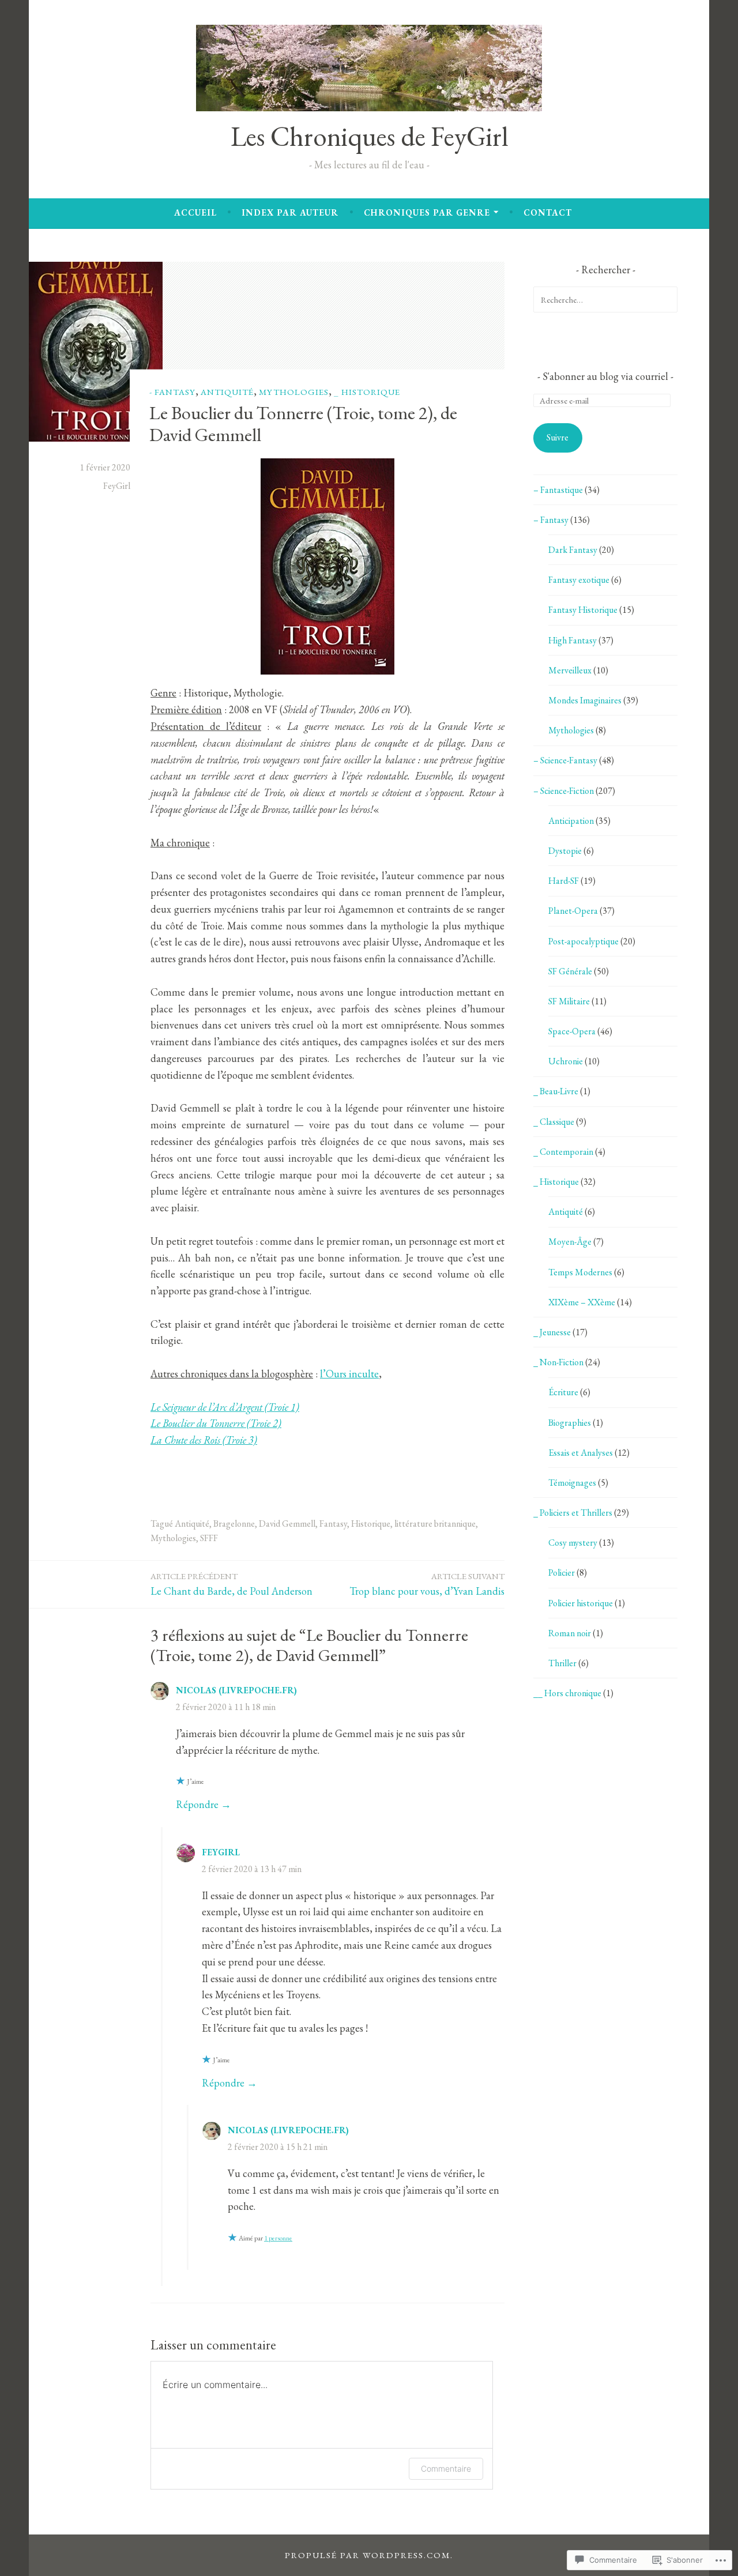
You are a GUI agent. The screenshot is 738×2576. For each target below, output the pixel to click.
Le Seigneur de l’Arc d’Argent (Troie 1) (225, 1407)
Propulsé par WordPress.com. (369, 2555)
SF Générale (570, 971)
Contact (548, 212)
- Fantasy (172, 391)
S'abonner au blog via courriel (605, 376)
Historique (371, 1524)
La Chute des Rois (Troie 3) (204, 1440)
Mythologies (294, 391)
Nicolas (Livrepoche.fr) (236, 1690)
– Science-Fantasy (565, 760)
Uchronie (566, 1061)
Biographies (570, 1423)
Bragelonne (234, 1524)
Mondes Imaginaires (585, 700)
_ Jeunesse (552, 1332)
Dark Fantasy (573, 550)
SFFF (209, 1538)
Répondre (197, 1804)
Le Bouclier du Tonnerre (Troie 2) (216, 1423)
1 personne (278, 2238)
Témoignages (572, 1483)
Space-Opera (572, 1031)
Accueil (195, 212)
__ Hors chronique (567, 1693)
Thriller (562, 1663)
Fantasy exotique (579, 580)
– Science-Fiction (564, 791)
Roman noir (570, 1633)
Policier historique (581, 1603)
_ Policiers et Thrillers (573, 1513)
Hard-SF (564, 881)
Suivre (558, 437)
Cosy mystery (573, 1543)
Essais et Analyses (581, 1453)
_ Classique (554, 1122)
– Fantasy (551, 520)
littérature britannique (435, 1524)
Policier (562, 1573)
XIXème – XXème (582, 1302)
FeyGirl (117, 486)
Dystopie (565, 851)
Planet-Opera (573, 911)
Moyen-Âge (570, 1242)
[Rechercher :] (605, 300)
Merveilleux (570, 670)
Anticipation (571, 821)
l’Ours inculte (349, 1374)
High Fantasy (573, 640)
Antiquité (227, 391)
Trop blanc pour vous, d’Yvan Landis (427, 1584)
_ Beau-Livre (556, 1091)
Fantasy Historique (583, 610)
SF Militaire (569, 1001)
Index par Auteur (290, 212)
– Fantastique (558, 490)
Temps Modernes (580, 1272)
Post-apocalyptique (583, 941)
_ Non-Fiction (558, 1362)
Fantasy (333, 1524)
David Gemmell (287, 1524)
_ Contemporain (563, 1152)
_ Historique (367, 391)
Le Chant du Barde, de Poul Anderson (231, 1584)
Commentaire (446, 2468)
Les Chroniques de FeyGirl (369, 136)
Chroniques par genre (427, 212)
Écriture (563, 1392)
